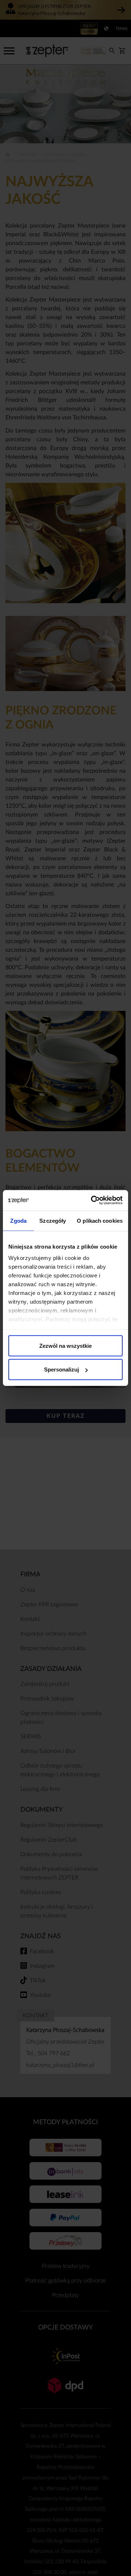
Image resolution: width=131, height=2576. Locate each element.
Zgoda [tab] (18, 1220)
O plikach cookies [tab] (100, 1220)
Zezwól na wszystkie (65, 1345)
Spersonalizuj (61, 1370)
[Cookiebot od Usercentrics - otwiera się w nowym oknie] (92, 1200)
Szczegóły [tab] (53, 1220)
